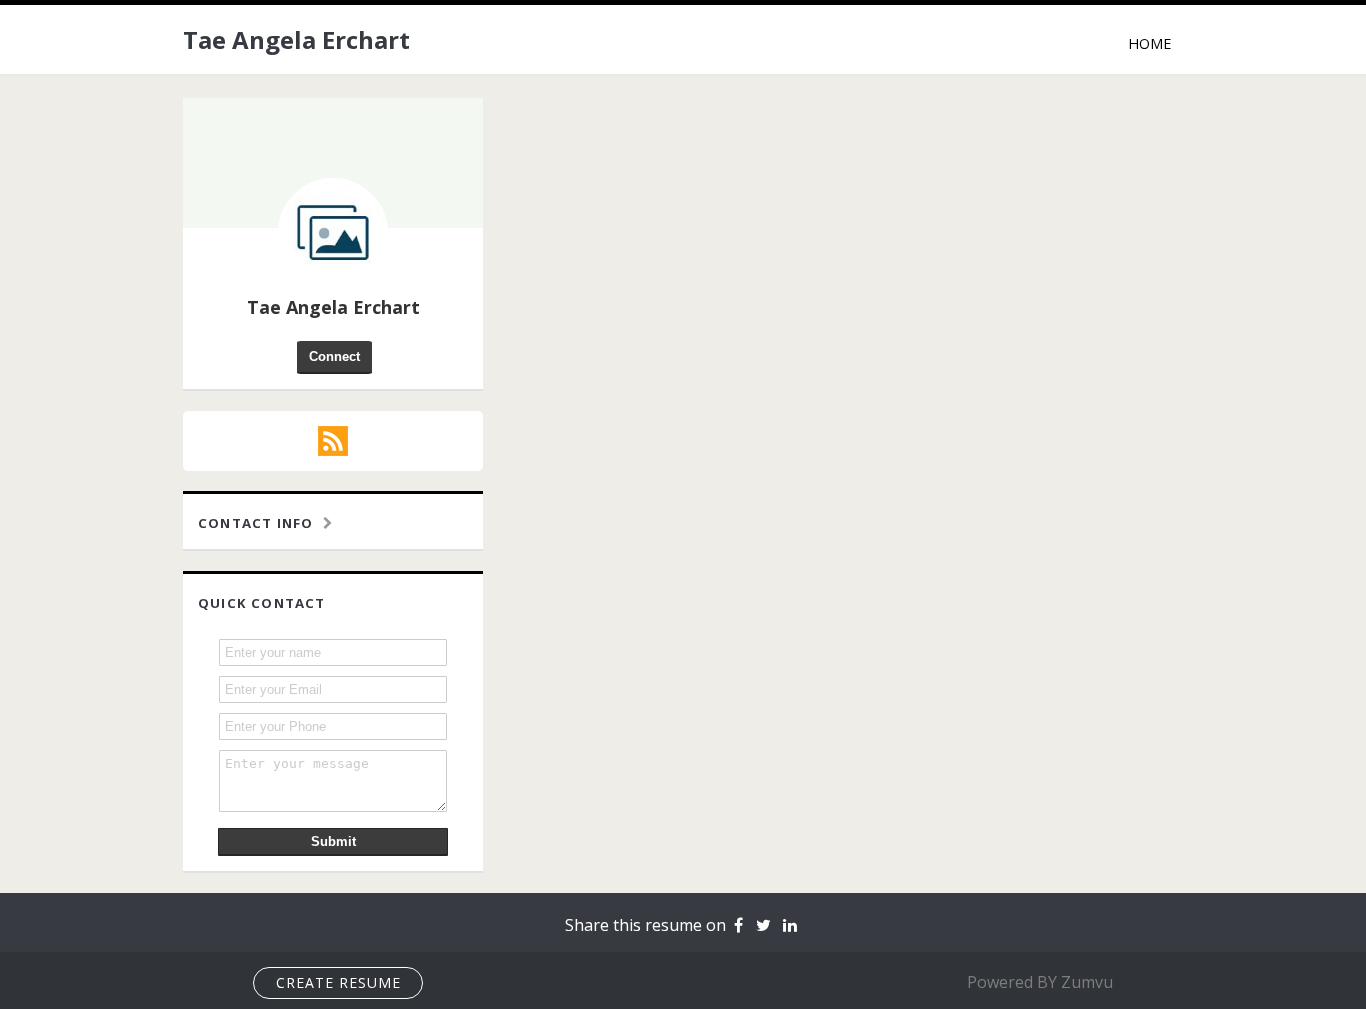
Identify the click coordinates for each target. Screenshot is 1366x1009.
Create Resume (338, 982)
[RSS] (333, 441)
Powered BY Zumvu (1040, 982)
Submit (333, 841)
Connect (334, 356)
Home (1149, 43)
